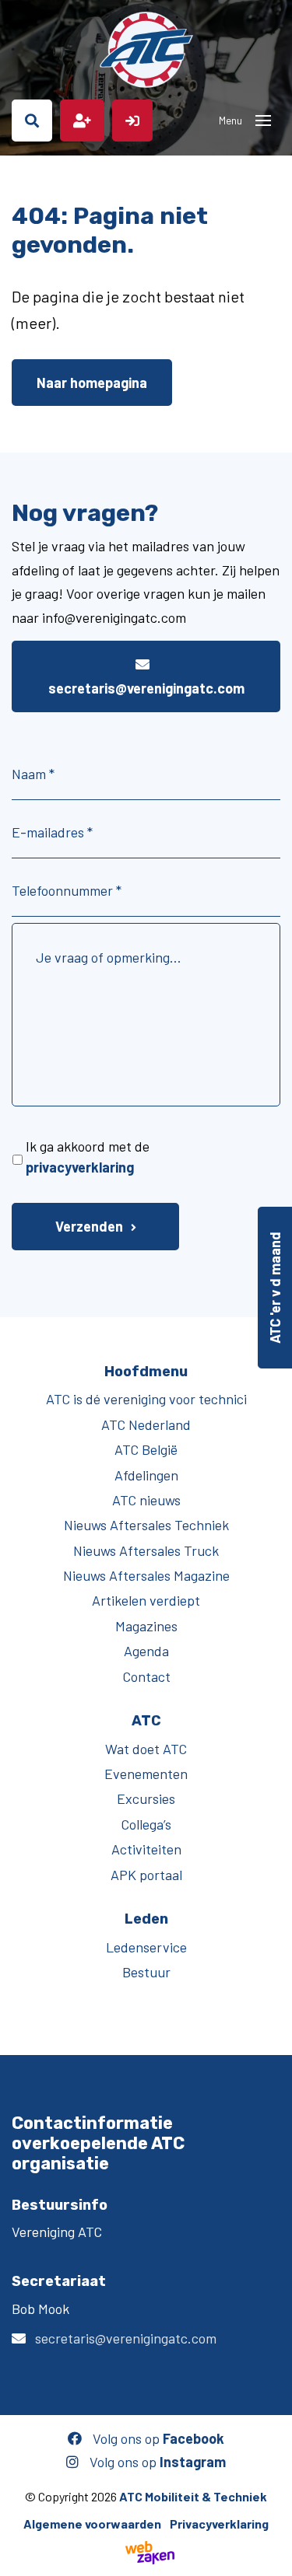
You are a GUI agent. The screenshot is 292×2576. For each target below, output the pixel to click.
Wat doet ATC (146, 1749)
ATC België (146, 1449)
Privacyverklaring (219, 2524)
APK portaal (146, 1875)
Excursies (146, 1798)
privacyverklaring (80, 1167)
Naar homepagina (92, 383)
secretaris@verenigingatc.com (146, 688)
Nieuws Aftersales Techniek (146, 1525)
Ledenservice (146, 1947)
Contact (146, 1676)
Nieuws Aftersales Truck (146, 1550)
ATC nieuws (146, 1500)
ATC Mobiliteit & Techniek (193, 2496)
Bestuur (146, 1972)
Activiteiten (146, 1849)
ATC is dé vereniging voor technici (146, 1399)
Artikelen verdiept (146, 1600)
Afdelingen (146, 1475)
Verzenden (89, 1226)
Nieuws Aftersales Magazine (146, 1575)
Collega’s (146, 1824)
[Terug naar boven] (273, 2557)
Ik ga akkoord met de (88, 1157)
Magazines (146, 1626)
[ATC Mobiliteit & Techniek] (146, 50)
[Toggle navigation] (263, 121)
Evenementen (146, 1774)
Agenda (146, 1651)
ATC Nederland (146, 1424)
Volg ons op (157, 2438)
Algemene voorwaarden (92, 2524)
